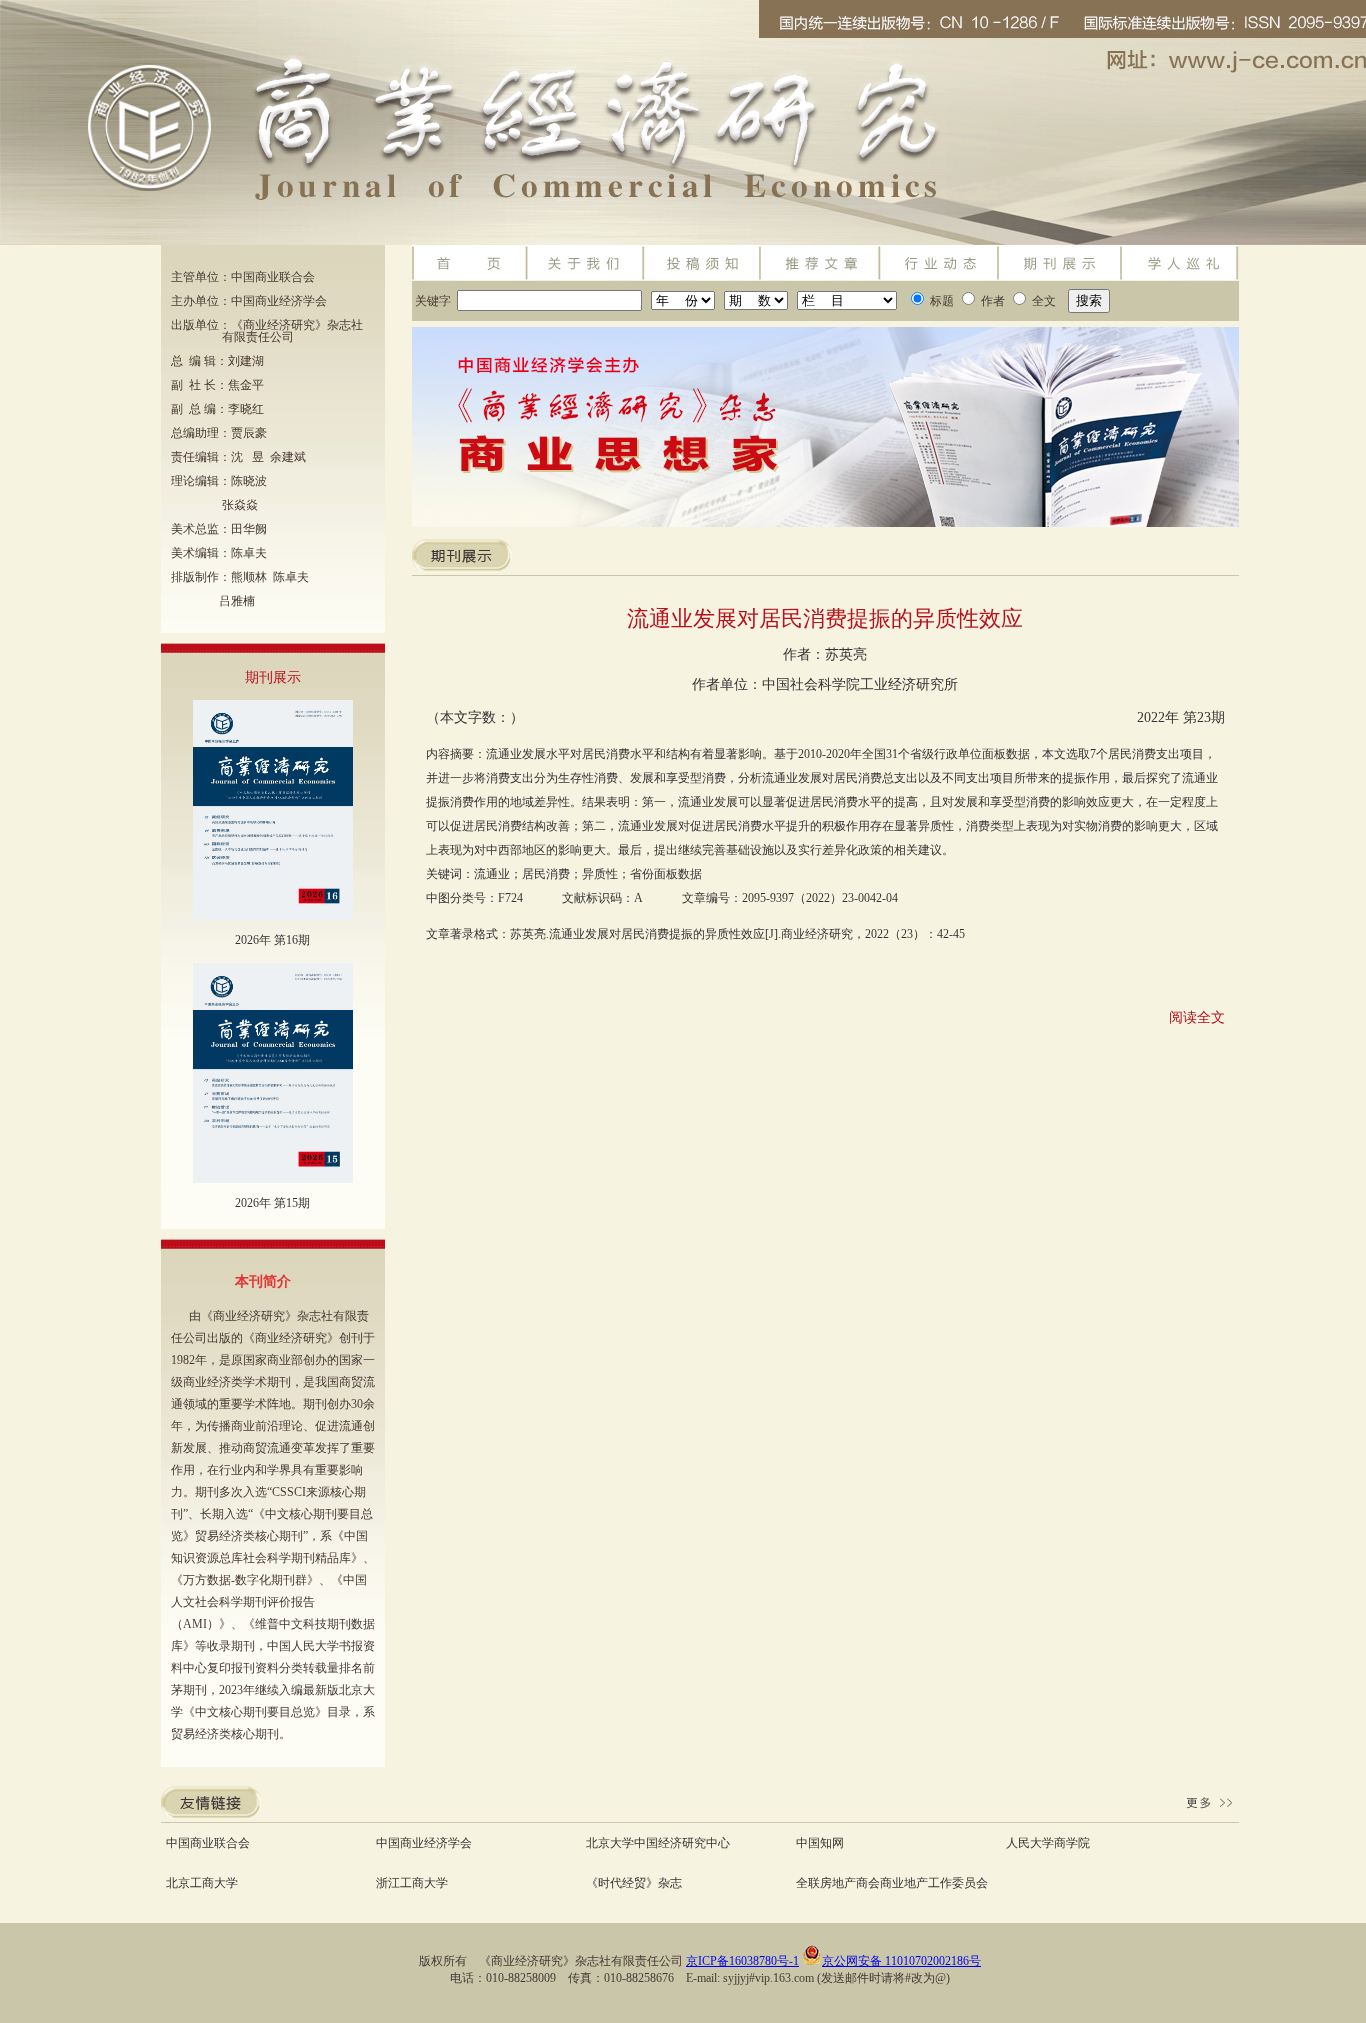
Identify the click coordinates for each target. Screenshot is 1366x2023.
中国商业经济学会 (424, 1843)
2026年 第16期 (272, 940)
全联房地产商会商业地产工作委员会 (892, 1883)
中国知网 (820, 1843)
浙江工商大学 (412, 1883)
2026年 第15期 (272, 1203)
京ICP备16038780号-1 (742, 1961)
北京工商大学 (202, 1883)
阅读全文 (1197, 1017)
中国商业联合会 (208, 1843)
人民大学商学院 (1048, 1843)
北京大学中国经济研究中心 (658, 1843)
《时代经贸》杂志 (634, 1883)
